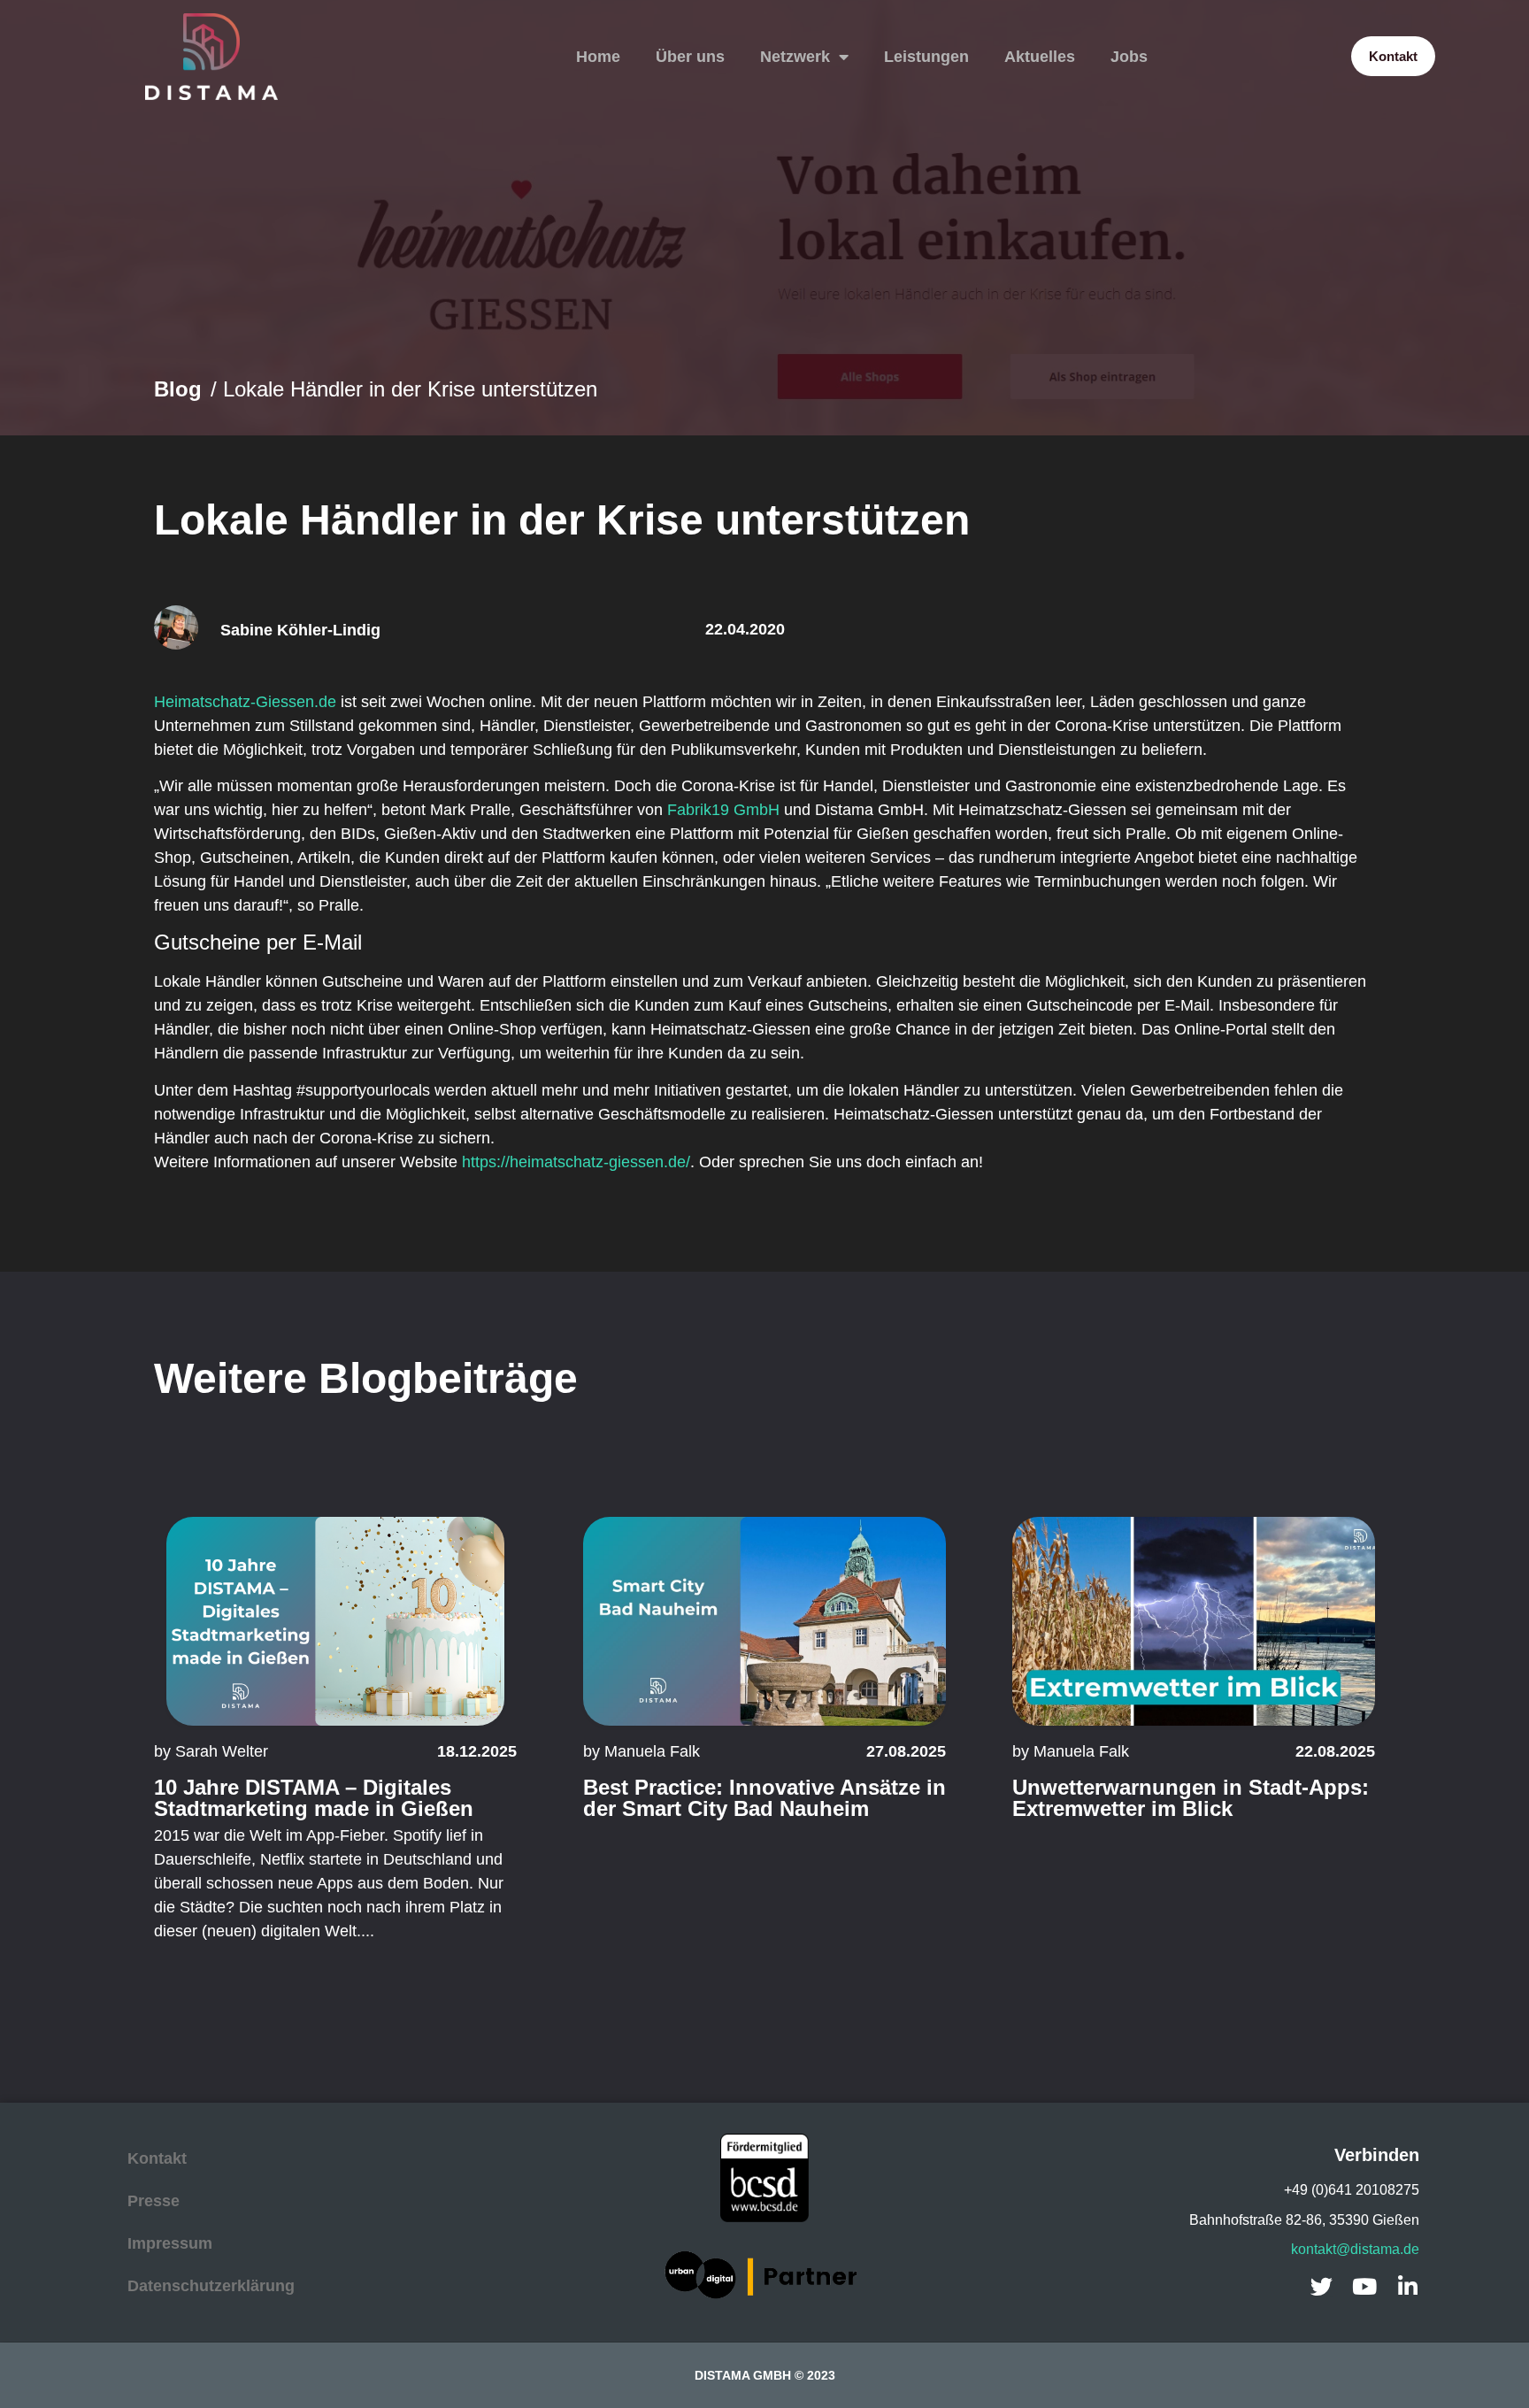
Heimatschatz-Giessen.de (245, 702)
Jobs (1129, 57)
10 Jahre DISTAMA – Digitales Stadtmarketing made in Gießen (314, 1798)
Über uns (690, 57)
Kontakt (157, 2158)
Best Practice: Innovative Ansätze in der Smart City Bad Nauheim (764, 1798)
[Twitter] (1322, 2286)
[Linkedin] (1408, 2286)
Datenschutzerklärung (211, 2286)
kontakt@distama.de (1355, 2249)
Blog (178, 389)
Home (598, 57)
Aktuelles (1040, 57)
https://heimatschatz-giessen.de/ (576, 1162)
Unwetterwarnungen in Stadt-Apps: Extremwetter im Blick (1191, 1798)
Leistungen (926, 57)
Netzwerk (795, 57)
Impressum (170, 2243)
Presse (154, 2201)
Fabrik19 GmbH (723, 810)
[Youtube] (1365, 2286)
